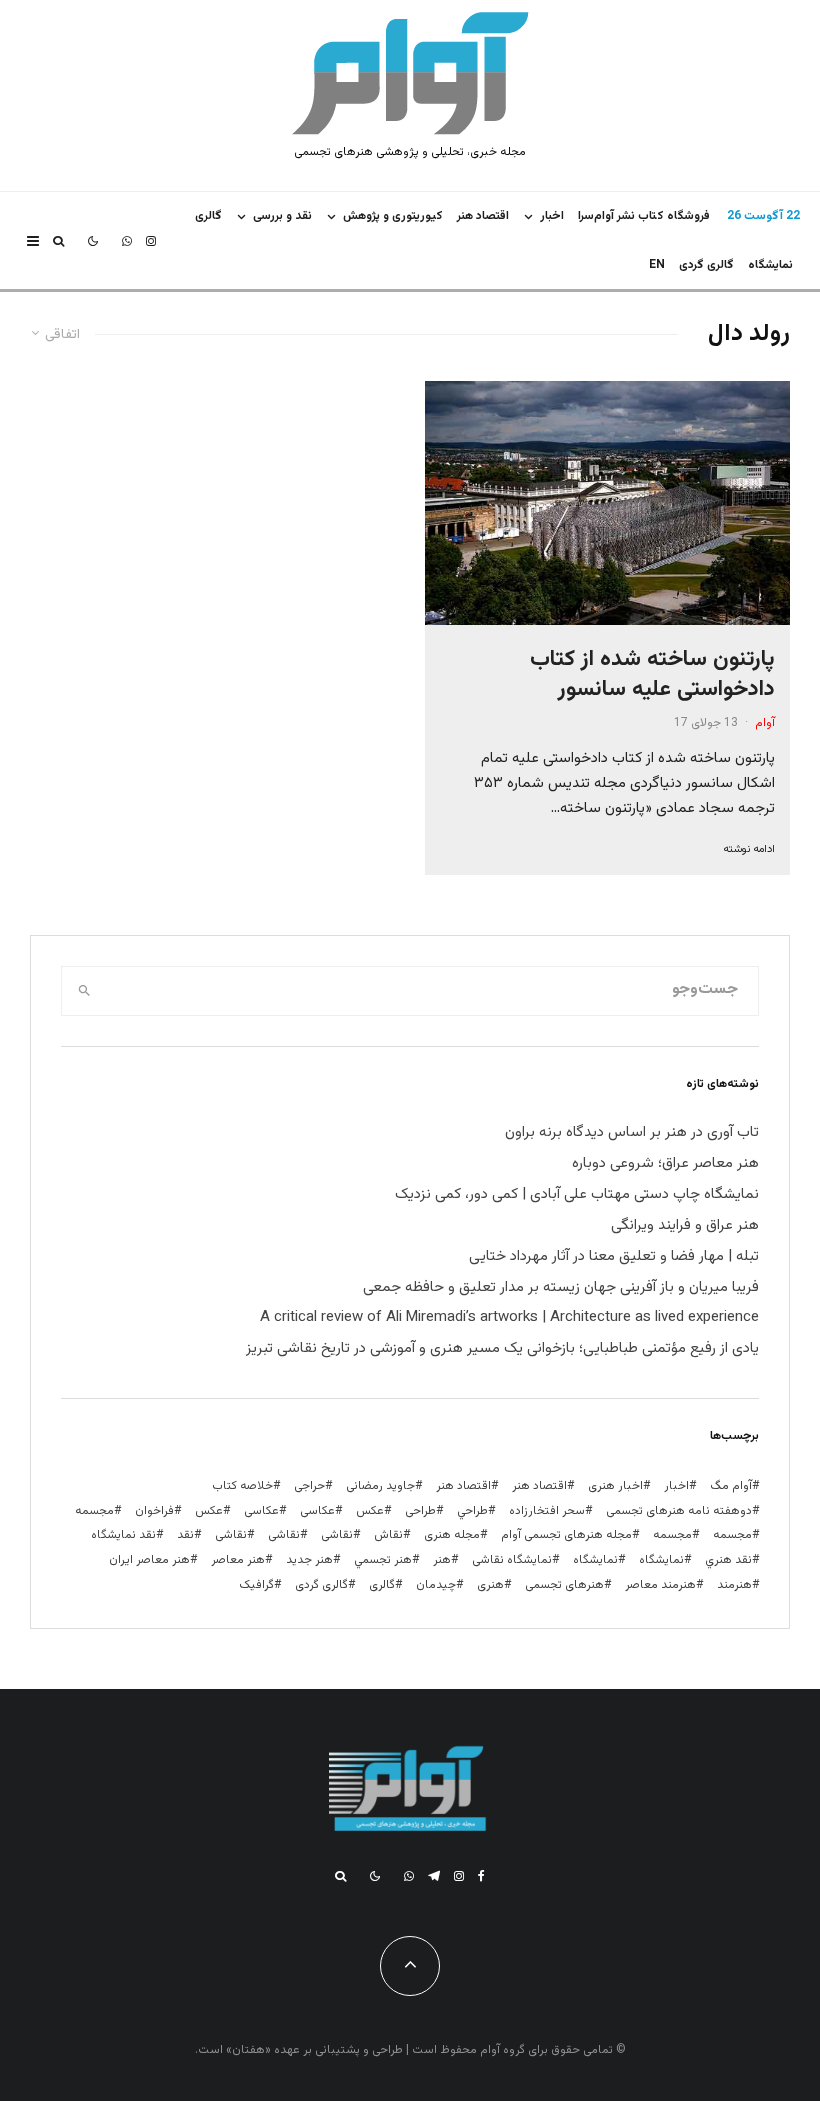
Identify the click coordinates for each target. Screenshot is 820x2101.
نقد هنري (728, 1560)
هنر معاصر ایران (149, 1560)
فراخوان (154, 1511)
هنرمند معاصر (660, 1585)
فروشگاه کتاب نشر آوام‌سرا (644, 216)
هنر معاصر (238, 1560)
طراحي (472, 1511)
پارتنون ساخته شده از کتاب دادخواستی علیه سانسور (652, 674)
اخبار (552, 216)
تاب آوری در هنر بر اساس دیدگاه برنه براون (632, 1132)
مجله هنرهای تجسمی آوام (566, 1535)
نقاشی (337, 1535)
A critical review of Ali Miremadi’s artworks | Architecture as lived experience (509, 1317)
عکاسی (317, 1511)
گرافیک (256, 1585)
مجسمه (94, 1511)
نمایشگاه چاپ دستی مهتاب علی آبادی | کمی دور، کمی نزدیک (577, 1194)
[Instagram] (151, 241)
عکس (209, 1511)
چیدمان (436, 1585)
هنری (490, 1585)
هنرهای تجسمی (564, 1585)
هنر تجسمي (383, 1560)
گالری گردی (706, 265)
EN (657, 265)
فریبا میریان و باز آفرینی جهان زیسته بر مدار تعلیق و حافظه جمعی (561, 1287)
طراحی (420, 1511)
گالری (208, 216)
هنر (442, 1560)
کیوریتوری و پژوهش (393, 216)
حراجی (309, 1486)
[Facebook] (481, 1876)
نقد (185, 1535)
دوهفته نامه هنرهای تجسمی (679, 1511)
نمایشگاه (595, 1560)
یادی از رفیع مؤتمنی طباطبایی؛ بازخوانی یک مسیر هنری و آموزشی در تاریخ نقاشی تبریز (502, 1348)
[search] (85, 991)
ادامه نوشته (749, 849)
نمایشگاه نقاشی (512, 1560)
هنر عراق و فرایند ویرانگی (685, 1225)
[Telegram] (434, 1876)
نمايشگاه (770, 265)
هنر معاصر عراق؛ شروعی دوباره (665, 1163)
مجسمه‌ (672, 1535)
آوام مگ (731, 1486)
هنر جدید (309, 1560)
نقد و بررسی (282, 216)
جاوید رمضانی (380, 1486)
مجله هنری (452, 1535)
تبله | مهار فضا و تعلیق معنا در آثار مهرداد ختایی (614, 1256)
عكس (370, 1511)
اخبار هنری (615, 1486)
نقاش (388, 1535)
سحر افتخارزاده (547, 1511)
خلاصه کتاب (242, 1486)
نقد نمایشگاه (123, 1535)
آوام (765, 723)
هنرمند (734, 1585)
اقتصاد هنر (483, 216)
